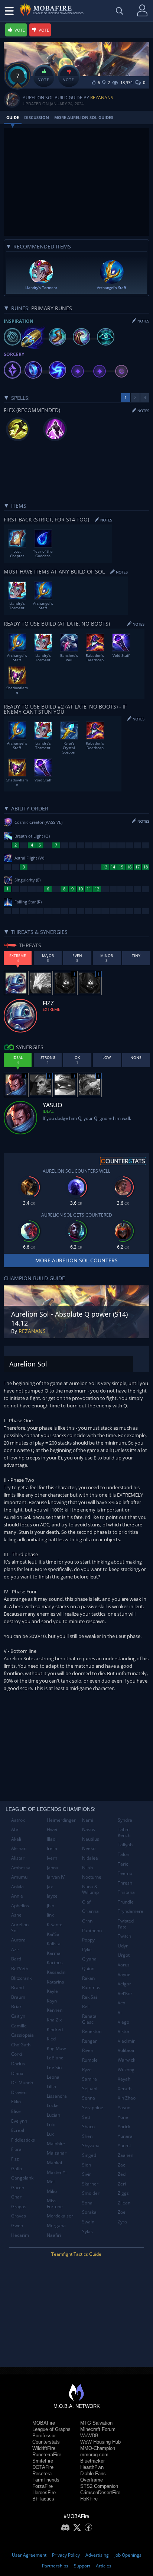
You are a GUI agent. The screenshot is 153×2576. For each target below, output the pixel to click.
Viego (123, 2022)
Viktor (124, 2031)
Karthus (55, 1962)
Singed (89, 2155)
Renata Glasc (89, 2019)
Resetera (42, 2474)
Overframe (92, 2480)
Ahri (15, 1829)
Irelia (52, 1848)
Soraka (89, 2212)
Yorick (124, 2127)
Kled (51, 2039)
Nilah (87, 1868)
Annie (17, 1896)
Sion (87, 2165)
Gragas (19, 2206)
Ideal (48, 1111)
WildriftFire (44, 2448)
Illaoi (52, 1839)
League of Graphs (51, 2429)
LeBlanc (55, 2058)
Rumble (90, 2060)
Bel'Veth (20, 1968)
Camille (19, 2026)
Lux (50, 2134)
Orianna (90, 1911)
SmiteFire (43, 2461)
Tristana (126, 1892)
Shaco (88, 2127)
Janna (53, 1868)
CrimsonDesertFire (100, 2493)
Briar (16, 2006)
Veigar (124, 1984)
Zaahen (126, 2155)
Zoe (122, 2212)
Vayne (124, 1974)
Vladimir (126, 2041)
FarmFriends (46, 2480)
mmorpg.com (94, 2455)
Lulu (51, 2125)
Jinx (50, 1915)
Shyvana (91, 2145)
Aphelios (20, 1906)
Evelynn (19, 2121)
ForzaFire (43, 2486)
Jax (50, 1887)
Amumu (19, 1877)
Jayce (52, 1896)
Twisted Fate (126, 1924)
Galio (17, 2169)
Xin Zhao (127, 2098)
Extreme (51, 1009)
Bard (16, 1959)
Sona (87, 2203)
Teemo (125, 1873)
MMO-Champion (98, 2448)
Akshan (19, 1848)
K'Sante (55, 1925)
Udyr (123, 1946)
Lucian (53, 2115)
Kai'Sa (53, 1934)
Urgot (124, 1955)
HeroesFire (44, 2493)
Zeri (122, 2184)
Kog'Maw (56, 2048)
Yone (123, 2117)
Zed (122, 2174)
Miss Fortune (55, 2204)
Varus (124, 1965)
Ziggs (123, 2193)
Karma (54, 1953)
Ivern (52, 1858)
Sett (86, 2117)
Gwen (17, 2225)
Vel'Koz (125, 1993)
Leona (53, 2077)
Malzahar (57, 2153)
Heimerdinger (61, 1820)
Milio (52, 2191)
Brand (17, 1987)
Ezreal (18, 2130)
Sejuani (90, 2089)
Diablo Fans (93, 2474)
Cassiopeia (22, 2035)
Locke (53, 2105)
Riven (88, 2050)
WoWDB (89, 2436)
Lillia (51, 2086)
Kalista (54, 1944)
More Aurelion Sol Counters (76, 1260)
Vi (120, 2012)
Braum (18, 1997)
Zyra (122, 2222)
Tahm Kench (124, 1832)
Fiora (16, 2149)
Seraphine (93, 2108)
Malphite (56, 2144)
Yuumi (124, 2145)
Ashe (16, 1915)
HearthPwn (92, 2467)
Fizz (15, 2159)
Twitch (124, 1936)
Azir (15, 1949)
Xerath (125, 2089)
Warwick (126, 2060)
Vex (121, 2003)
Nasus (89, 1829)
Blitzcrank (21, 1978)
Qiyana (89, 1959)
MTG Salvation (96, 2423)
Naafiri (54, 2235)
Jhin (51, 1906)
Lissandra (57, 2096)
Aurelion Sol (20, 1928)
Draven (19, 2092)
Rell (86, 2006)
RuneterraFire (47, 2455)
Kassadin (56, 1972)
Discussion (37, 117)
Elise (16, 2111)
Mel (51, 2182)
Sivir (87, 2174)
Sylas (87, 2231)
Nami (88, 1820)
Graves (19, 2216)
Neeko (89, 1848)
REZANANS (102, 98)
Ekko (16, 2102)
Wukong (126, 2070)
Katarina (56, 1982)
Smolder (91, 2193)
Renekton (92, 2031)
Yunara (125, 2136)
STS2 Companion (99, 2486)
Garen (18, 2188)
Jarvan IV (56, 1877)
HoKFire (89, 2499)
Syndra (125, 1820)
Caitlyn (18, 2016)
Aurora (18, 1940)
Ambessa (21, 1868)
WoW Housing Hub (100, 2442)
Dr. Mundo (22, 2083)
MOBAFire (44, 2423)
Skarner (90, 2184)
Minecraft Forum (98, 2429)
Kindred (55, 2029)
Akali (16, 1839)
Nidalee (90, 1858)
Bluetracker (92, 2461)
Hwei (52, 1829)
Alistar (18, 1858)
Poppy (88, 1940)
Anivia (17, 1887)
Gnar (16, 2197)
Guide (13, 117)
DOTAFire (43, 2467)
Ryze (87, 2070)
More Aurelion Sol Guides (84, 117)
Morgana (56, 2225)
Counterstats (46, 2442)
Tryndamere (131, 1911)
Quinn (88, 1968)
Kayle (52, 1991)
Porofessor (44, 2436)
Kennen (55, 2010)
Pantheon (92, 1931)
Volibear (126, 2050)
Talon (123, 1854)
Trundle (126, 1902)
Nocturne (92, 1877)
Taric (123, 1864)
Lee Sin (54, 2067)
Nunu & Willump (90, 1890)
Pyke (87, 1949)
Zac (121, 2165)
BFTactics (43, 2499)
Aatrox (18, 1820)
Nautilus (91, 1839)
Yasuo (124, 2108)
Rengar (89, 2041)
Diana (17, 2073)
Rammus (91, 1987)
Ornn (87, 1921)
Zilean (124, 2203)
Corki (17, 2054)
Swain (88, 2222)
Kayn (52, 2001)
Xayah (124, 2079)
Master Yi (57, 2172)
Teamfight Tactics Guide (76, 2254)
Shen (87, 2136)
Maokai (54, 2163)
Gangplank (22, 2178)
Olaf (86, 1902)
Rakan (88, 1978)
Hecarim (20, 2235)
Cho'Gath (21, 2045)
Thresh (125, 1883)
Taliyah (125, 1845)
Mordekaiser (60, 2216)
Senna (89, 2098)
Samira (89, 2079)
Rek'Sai (89, 1997)
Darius (18, 2064)
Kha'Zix (54, 2020)
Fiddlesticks (23, 2140)
